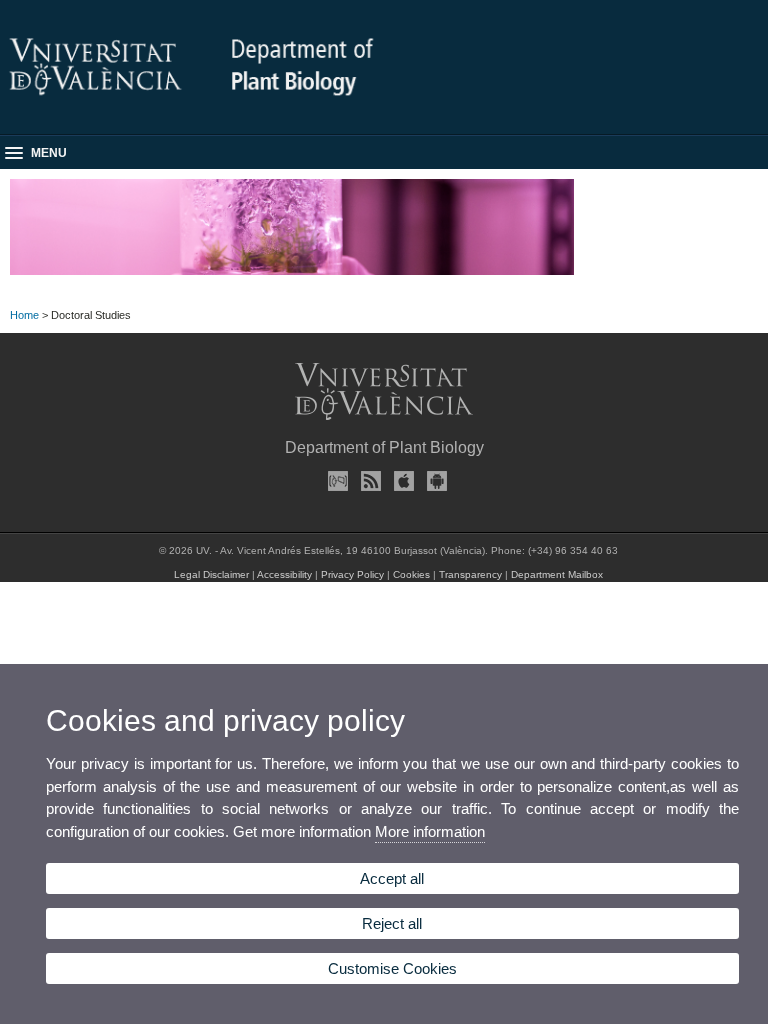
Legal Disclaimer (211, 574)
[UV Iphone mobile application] (401, 481)
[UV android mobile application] (434, 481)
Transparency (470, 574)
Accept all (392, 878)
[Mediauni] (335, 481)
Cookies (411, 574)
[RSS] (368, 481)
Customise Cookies (392, 968)
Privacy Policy (352, 574)
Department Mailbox (557, 574)
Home (24, 315)
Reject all (392, 923)
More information (430, 831)
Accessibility (284, 574)
